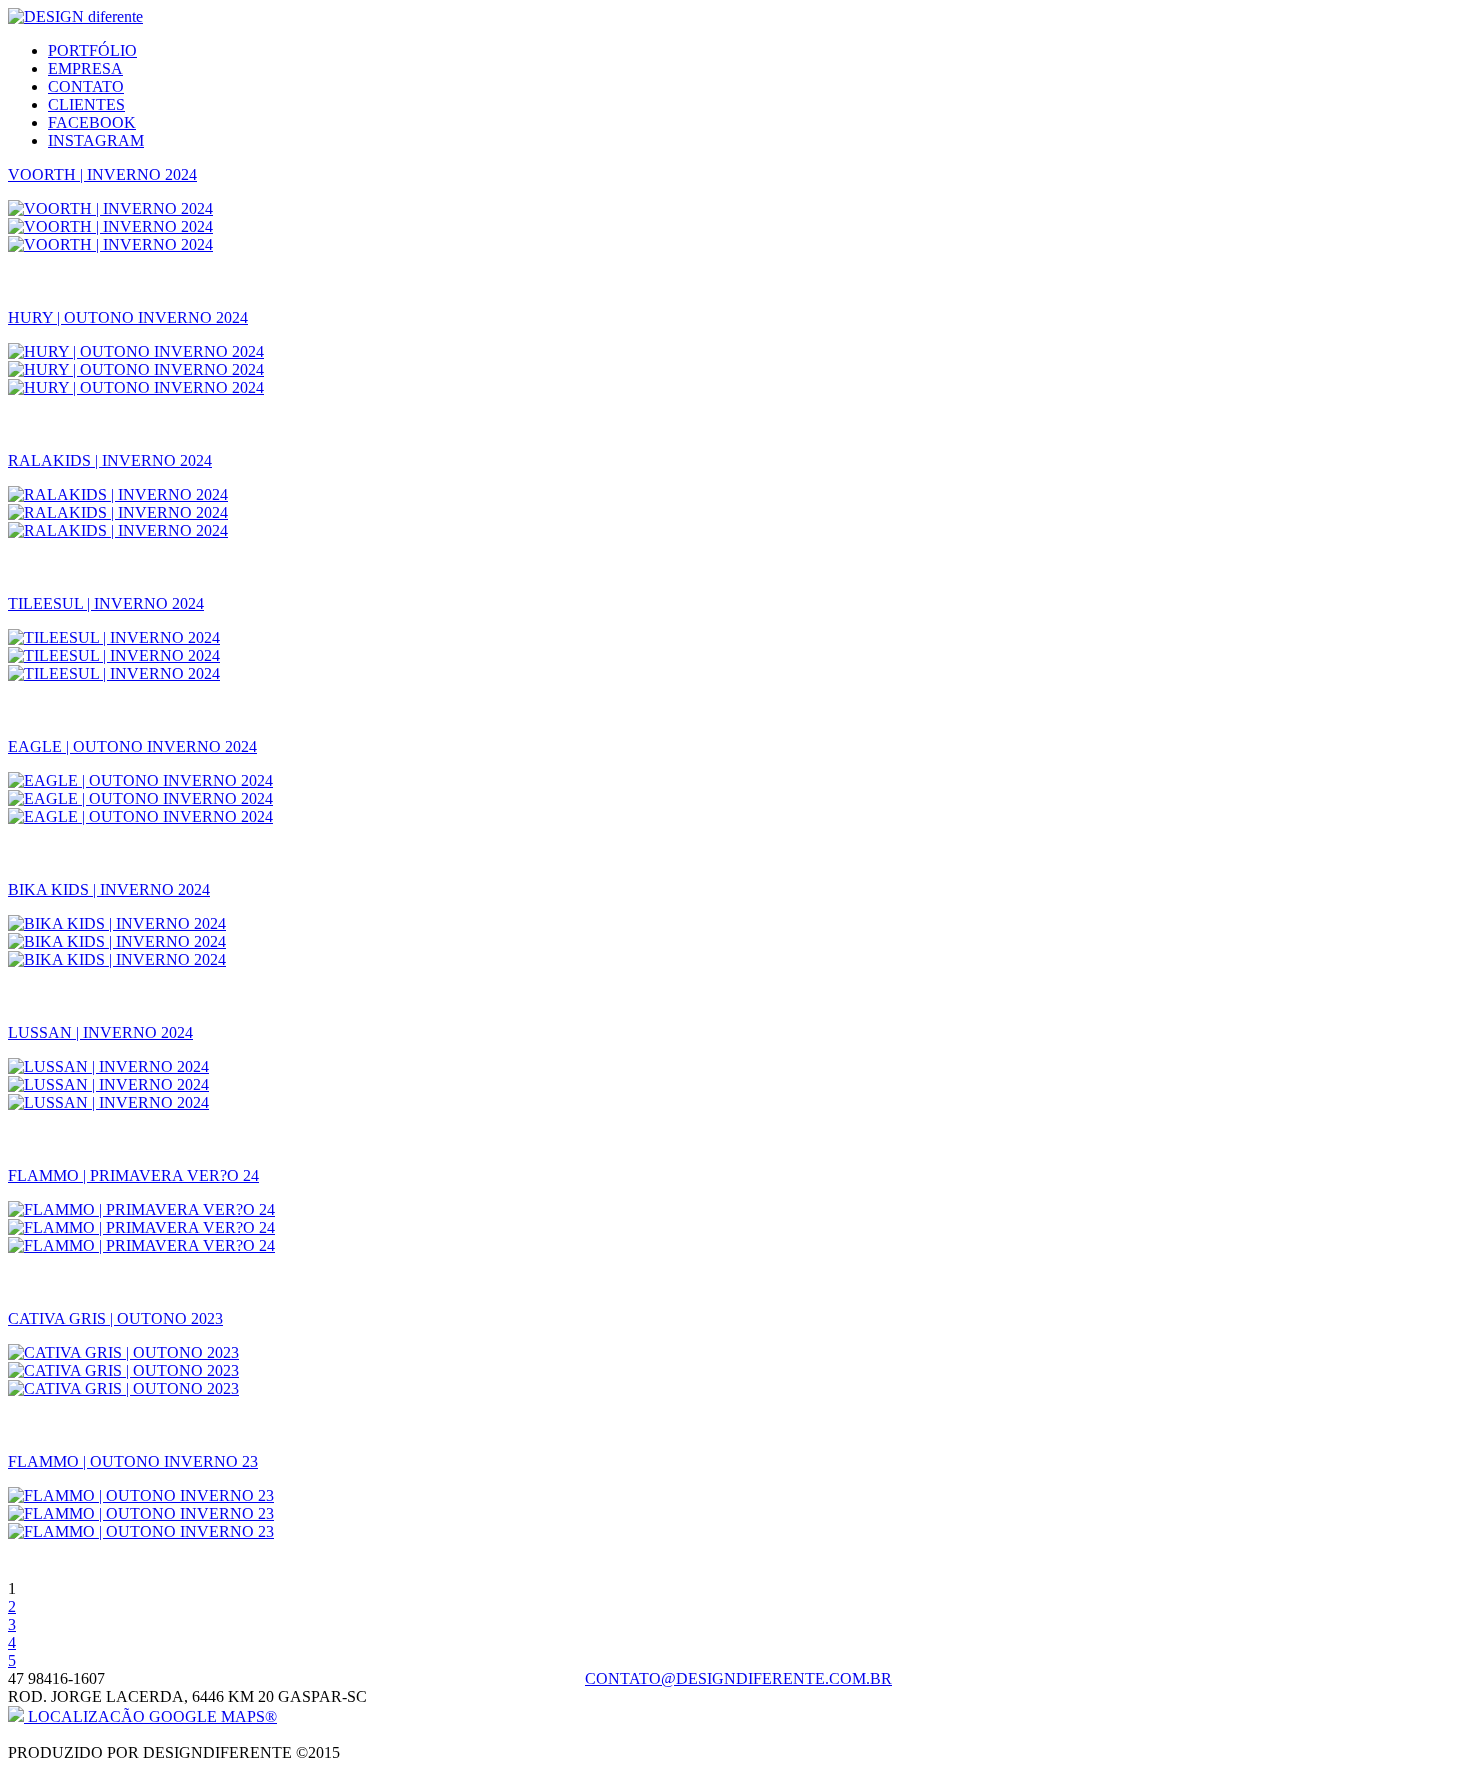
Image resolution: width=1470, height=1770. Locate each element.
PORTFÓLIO (92, 50)
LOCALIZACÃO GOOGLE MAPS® (150, 1716)
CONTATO (86, 86)
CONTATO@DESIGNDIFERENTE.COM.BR (738, 1678)
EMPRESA (85, 68)
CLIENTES (86, 104)
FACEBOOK (92, 122)
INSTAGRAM (96, 140)
